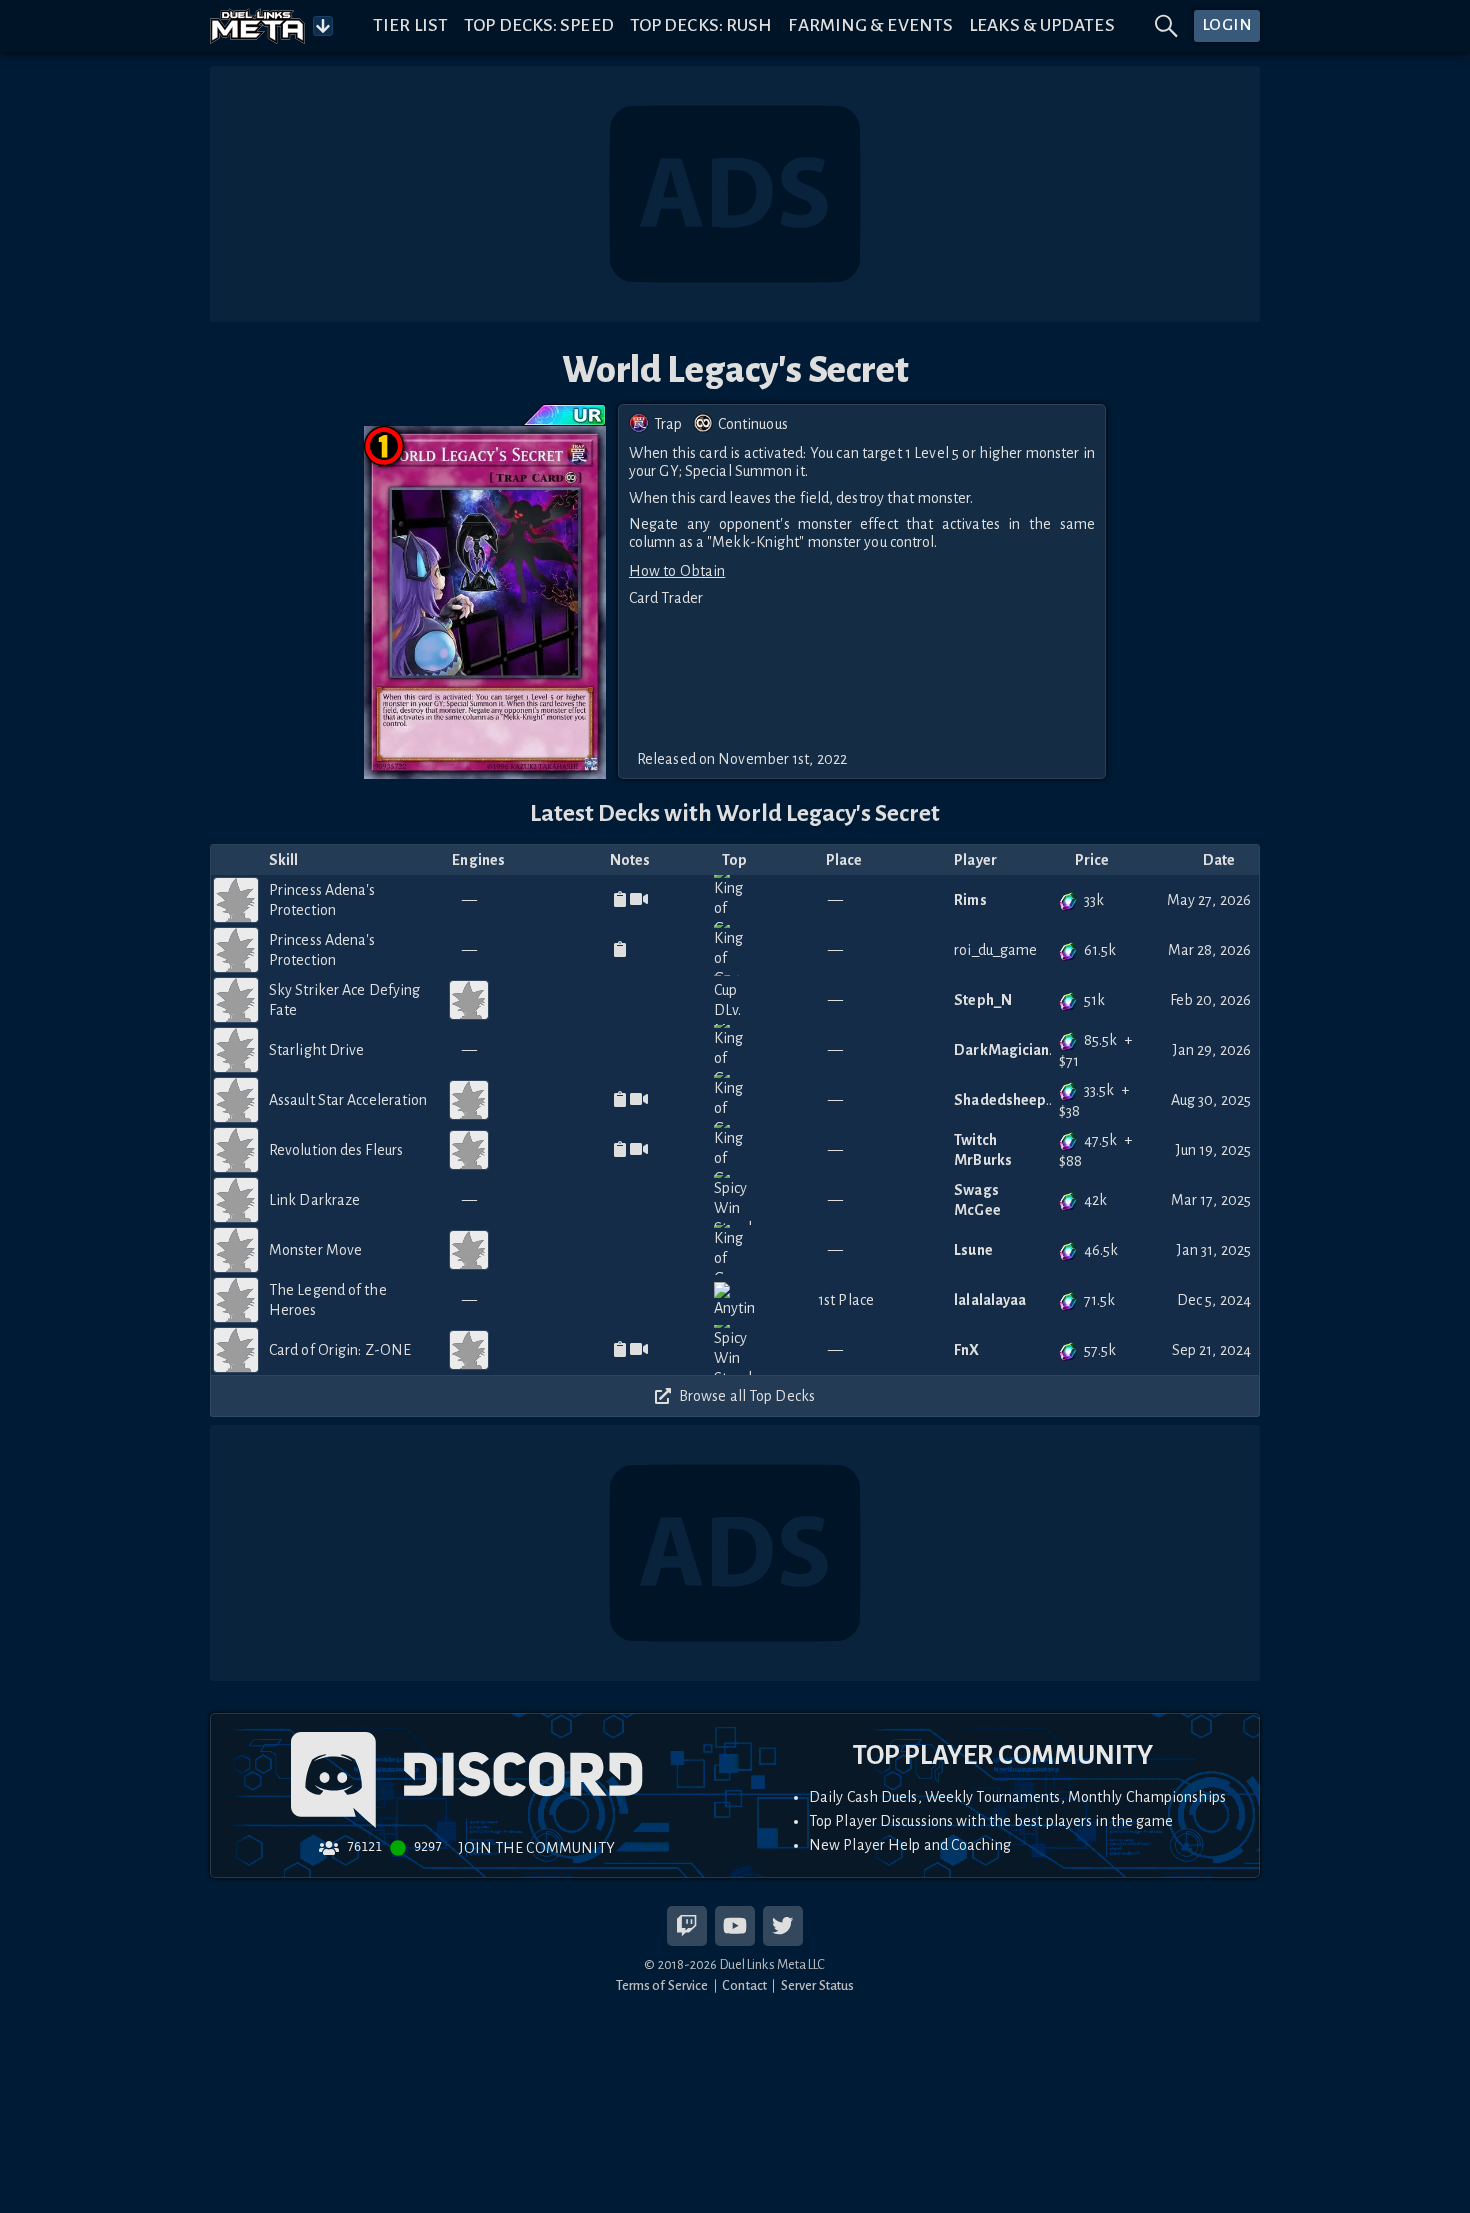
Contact (744, 1985)
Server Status (817, 1985)
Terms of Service (662, 1985)
